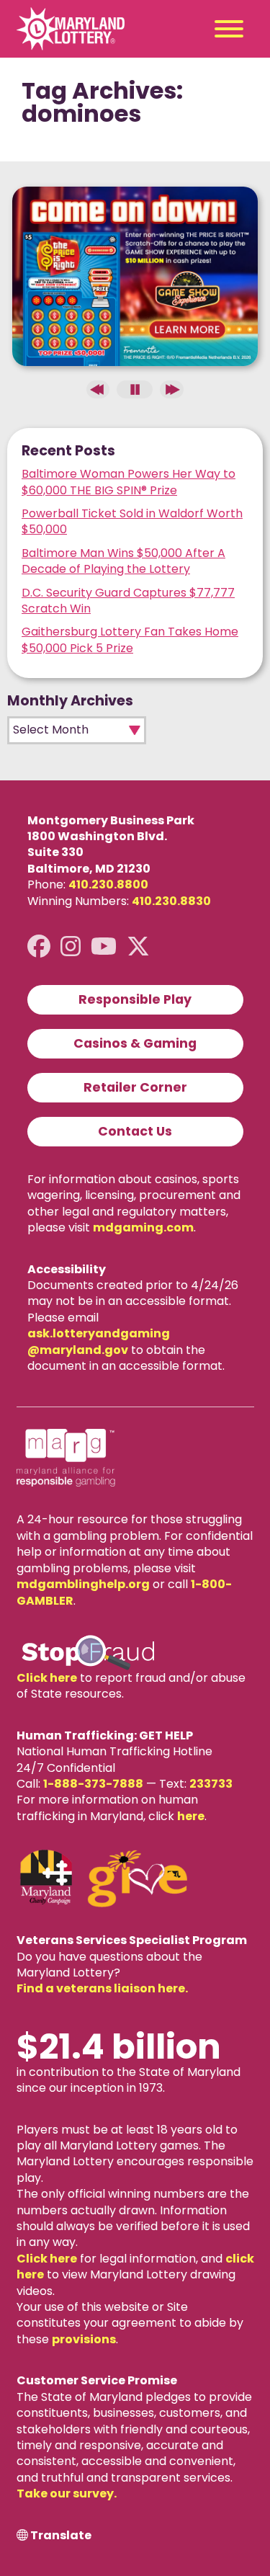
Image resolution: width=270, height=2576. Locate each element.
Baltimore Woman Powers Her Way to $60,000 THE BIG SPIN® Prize (129, 482)
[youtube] (104, 946)
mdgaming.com (143, 1227)
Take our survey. (67, 2493)
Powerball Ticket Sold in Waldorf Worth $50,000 (132, 521)
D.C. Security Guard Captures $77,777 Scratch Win (128, 601)
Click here (47, 1678)
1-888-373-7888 (93, 1784)
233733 (211, 1784)
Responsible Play (135, 999)
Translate (61, 2536)
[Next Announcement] (171, 389)
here (191, 1816)
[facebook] (39, 946)
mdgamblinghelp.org (83, 1584)
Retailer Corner (135, 1087)
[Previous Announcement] (98, 389)
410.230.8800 (108, 884)
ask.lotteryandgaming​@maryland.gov (99, 1341)
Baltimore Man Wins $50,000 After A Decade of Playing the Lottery (123, 561)
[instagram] (71, 946)
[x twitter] (138, 946)
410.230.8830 (171, 901)
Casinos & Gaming (135, 1043)
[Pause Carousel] (135, 389)
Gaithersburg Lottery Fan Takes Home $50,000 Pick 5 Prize (130, 639)
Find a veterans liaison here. (102, 1988)
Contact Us (135, 1131)
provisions (84, 2339)
